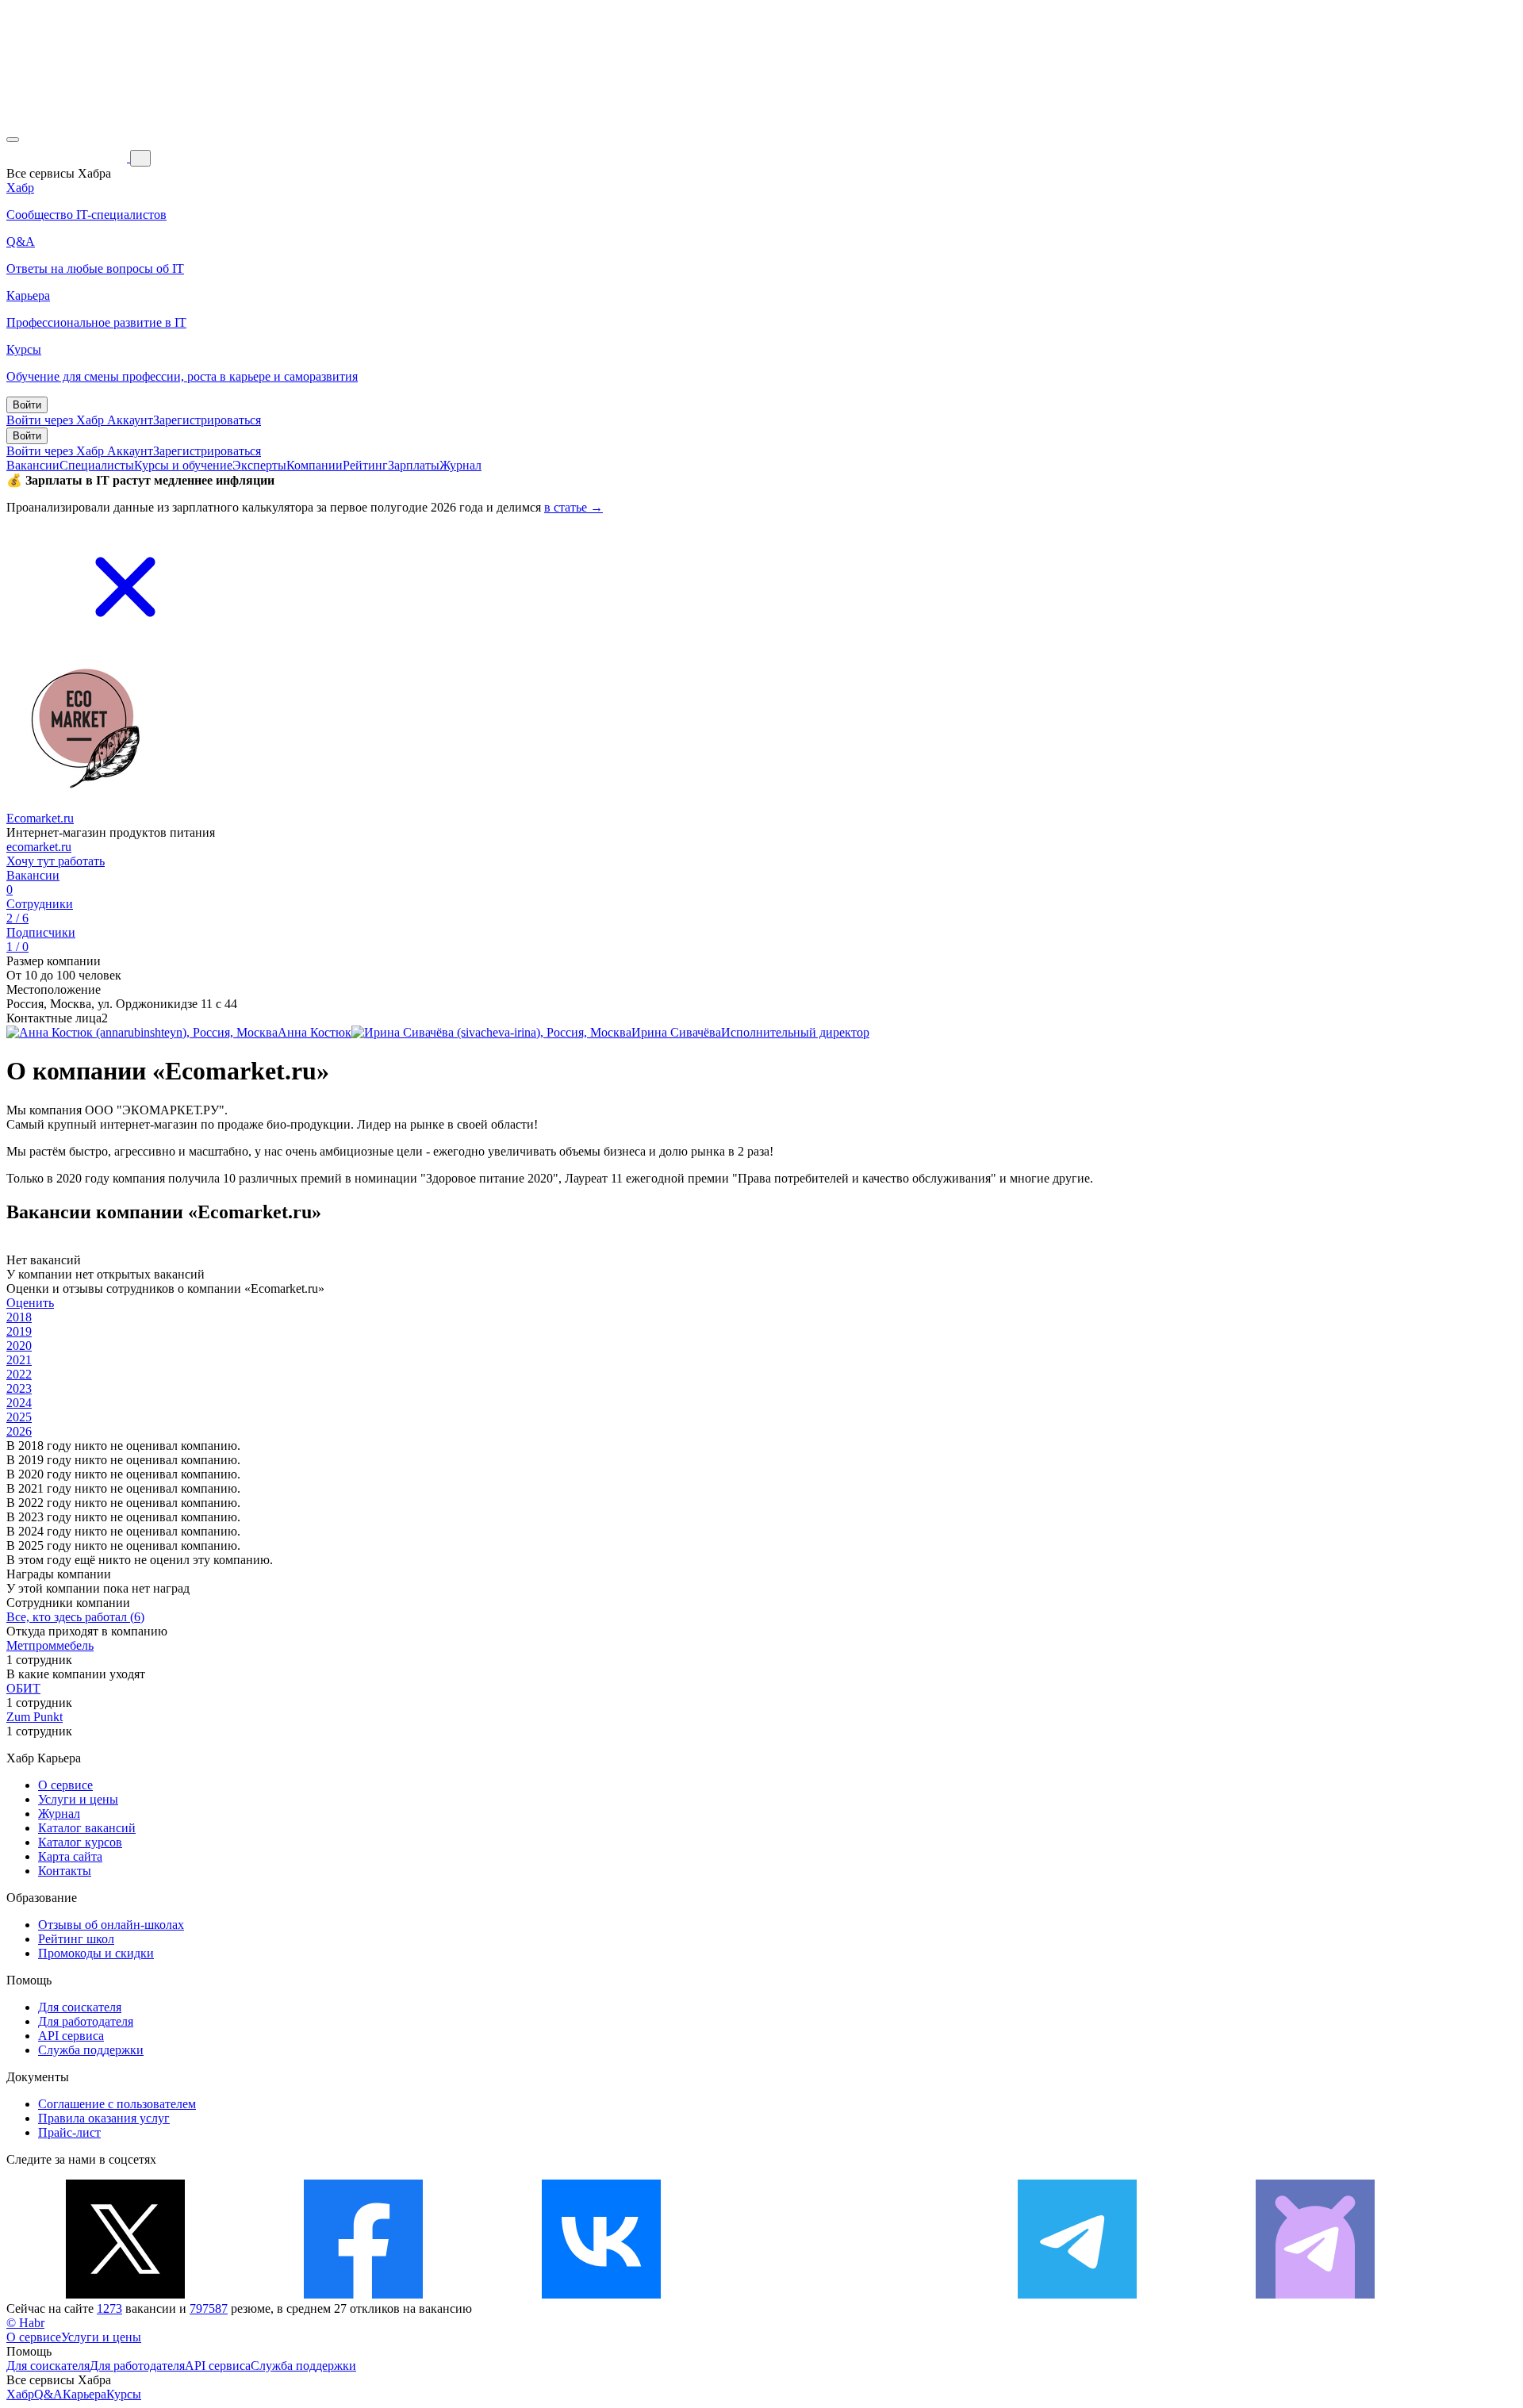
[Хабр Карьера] (68, 157)
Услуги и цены (78, 1799)
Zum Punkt (35, 1717)
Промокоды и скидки (96, 1953)
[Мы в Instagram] (839, 2294)
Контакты (65, 1871)
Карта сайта (70, 1856)
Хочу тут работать (56, 861)
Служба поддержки (91, 2050)
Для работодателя (86, 2021)
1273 (109, 2308)
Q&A (48, 2394)
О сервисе (65, 1785)
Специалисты (97, 465)
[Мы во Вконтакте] (601, 2294)
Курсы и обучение (183, 465)
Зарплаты (414, 465)
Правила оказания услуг (104, 2118)
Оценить (30, 1303)
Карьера (84, 2394)
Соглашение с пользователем (117, 2104)
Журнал (460, 465)
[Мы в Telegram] (1077, 2294)
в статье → (574, 507)
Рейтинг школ (76, 1939)
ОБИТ (23, 1688)
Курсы (124, 2394)
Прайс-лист (69, 2132)
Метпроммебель (50, 1645)
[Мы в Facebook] (363, 2294)
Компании (315, 465)
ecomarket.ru (39, 847)
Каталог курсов (80, 1842)
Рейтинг (365, 465)
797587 (209, 2308)
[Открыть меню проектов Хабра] (13, 140)
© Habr (25, 2323)
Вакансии (33, 465)
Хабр (20, 2394)
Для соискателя (80, 2007)
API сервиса (71, 2036)
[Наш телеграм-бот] (1315, 2294)
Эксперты (259, 465)
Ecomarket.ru (40, 818)
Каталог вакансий (87, 1828)
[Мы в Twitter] (125, 2294)
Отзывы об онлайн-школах (111, 1925)
